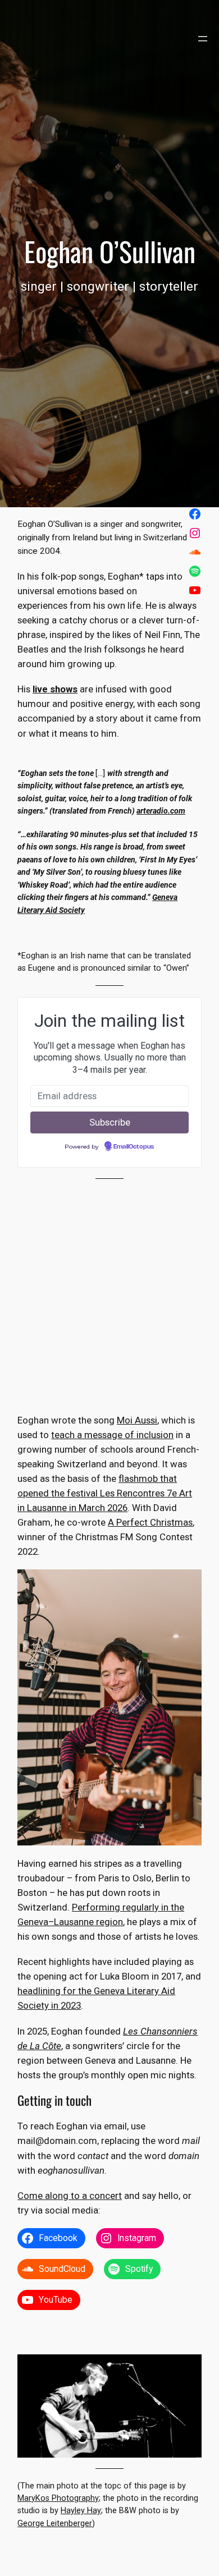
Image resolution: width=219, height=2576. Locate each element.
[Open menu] (203, 39)
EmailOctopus (134, 1147)
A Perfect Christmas (150, 1522)
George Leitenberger (55, 2524)
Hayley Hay (81, 2511)
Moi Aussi (137, 1420)
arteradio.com (161, 811)
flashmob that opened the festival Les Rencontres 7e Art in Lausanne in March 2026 (105, 1493)
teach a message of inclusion (112, 1435)
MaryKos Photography (58, 2498)
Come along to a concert (70, 2196)
